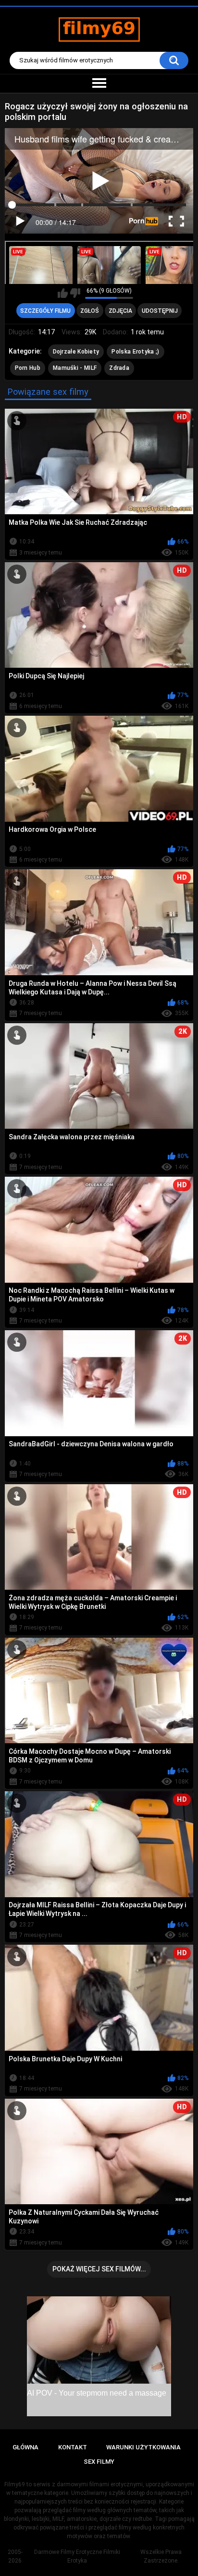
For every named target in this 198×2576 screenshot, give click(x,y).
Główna (25, 2447)
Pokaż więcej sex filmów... (99, 2269)
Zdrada (119, 368)
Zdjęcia (120, 311)
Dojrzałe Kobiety (76, 352)
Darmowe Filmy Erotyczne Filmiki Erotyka (77, 2556)
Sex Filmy (99, 2462)
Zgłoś (90, 311)
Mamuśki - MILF (75, 368)
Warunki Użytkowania (143, 2447)
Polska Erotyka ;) (135, 352)
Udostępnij (160, 311)
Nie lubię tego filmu (75, 293)
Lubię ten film (63, 293)
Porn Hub (28, 368)
